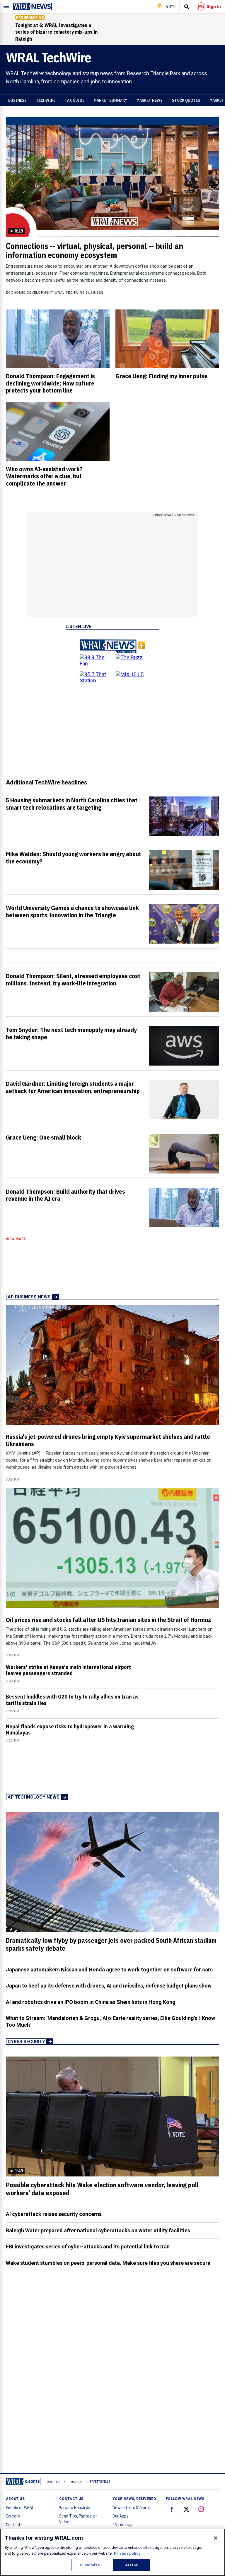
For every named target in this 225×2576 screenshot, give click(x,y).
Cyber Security (26, 2042)
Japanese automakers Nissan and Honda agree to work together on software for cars (109, 1970)
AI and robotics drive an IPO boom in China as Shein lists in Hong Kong (91, 2002)
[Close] (216, 2538)
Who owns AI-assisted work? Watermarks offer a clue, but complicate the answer (44, 476)
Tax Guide (75, 100)
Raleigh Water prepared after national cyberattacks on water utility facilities (98, 2230)
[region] (112, 2552)
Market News (150, 100)
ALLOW (132, 2565)
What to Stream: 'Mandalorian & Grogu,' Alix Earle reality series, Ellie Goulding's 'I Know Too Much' (110, 2021)
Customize (90, 2565)
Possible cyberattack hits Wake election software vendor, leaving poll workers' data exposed (102, 2189)
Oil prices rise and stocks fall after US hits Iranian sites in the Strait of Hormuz (108, 1620)
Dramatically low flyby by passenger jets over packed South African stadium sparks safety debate (111, 1944)
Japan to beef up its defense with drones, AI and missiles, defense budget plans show (109, 1986)
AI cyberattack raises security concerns (54, 2214)
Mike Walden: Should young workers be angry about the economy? (74, 857)
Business (17, 100)
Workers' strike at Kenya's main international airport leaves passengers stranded (68, 1670)
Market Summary (110, 100)
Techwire (46, 100)
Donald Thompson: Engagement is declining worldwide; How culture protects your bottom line (50, 383)
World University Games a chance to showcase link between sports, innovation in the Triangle (72, 911)
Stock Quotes (186, 100)
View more (16, 1239)
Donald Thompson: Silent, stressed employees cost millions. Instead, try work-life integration (73, 979)
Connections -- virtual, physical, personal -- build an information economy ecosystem (94, 251)
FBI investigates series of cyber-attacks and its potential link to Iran (88, 2247)
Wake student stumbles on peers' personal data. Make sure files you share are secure (108, 2263)
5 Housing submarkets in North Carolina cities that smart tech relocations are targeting (72, 804)
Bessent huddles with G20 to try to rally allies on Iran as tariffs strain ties (72, 1700)
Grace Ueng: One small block (44, 1137)
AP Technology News (34, 1797)
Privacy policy (127, 2553)
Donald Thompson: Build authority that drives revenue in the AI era (65, 1195)
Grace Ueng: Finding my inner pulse (161, 376)
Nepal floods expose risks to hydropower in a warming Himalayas (70, 1730)
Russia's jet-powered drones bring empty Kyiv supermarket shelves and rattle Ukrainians (108, 1440)
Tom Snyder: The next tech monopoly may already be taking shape (71, 1033)
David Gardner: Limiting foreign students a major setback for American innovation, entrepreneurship (73, 1087)
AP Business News (29, 1297)
